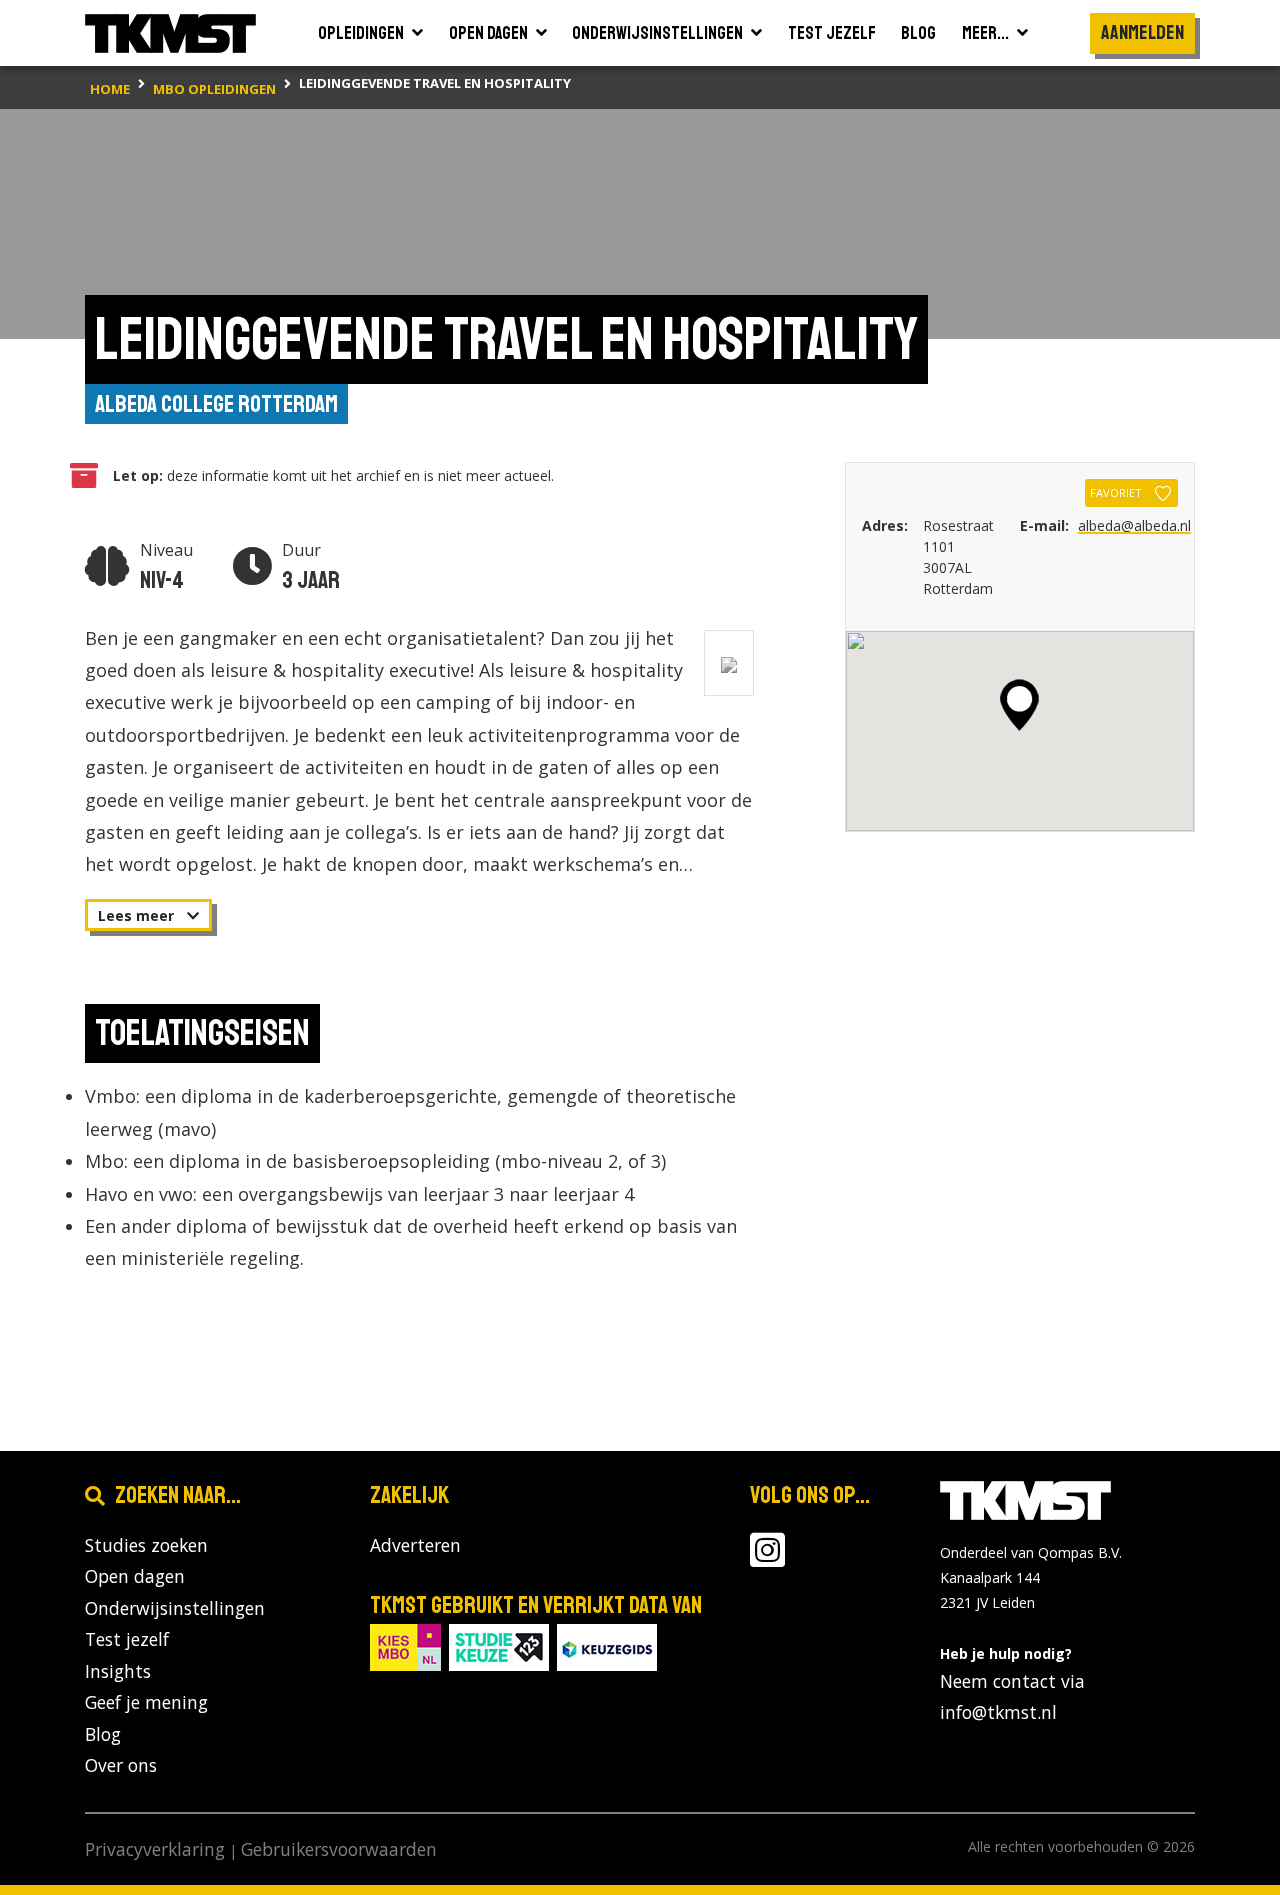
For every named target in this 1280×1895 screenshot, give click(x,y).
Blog (103, 1734)
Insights (118, 1671)
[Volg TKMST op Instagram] (767, 1558)
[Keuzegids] (607, 1645)
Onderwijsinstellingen (175, 1608)
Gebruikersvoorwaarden (339, 1849)
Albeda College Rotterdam (216, 404)
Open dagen (135, 1576)
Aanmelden (1142, 32)
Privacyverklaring (155, 1849)
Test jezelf (127, 1639)
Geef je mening (146, 1702)
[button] (1019, 705)
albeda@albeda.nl (1134, 525)
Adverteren (415, 1545)
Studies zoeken (146, 1545)
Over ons (121, 1765)
